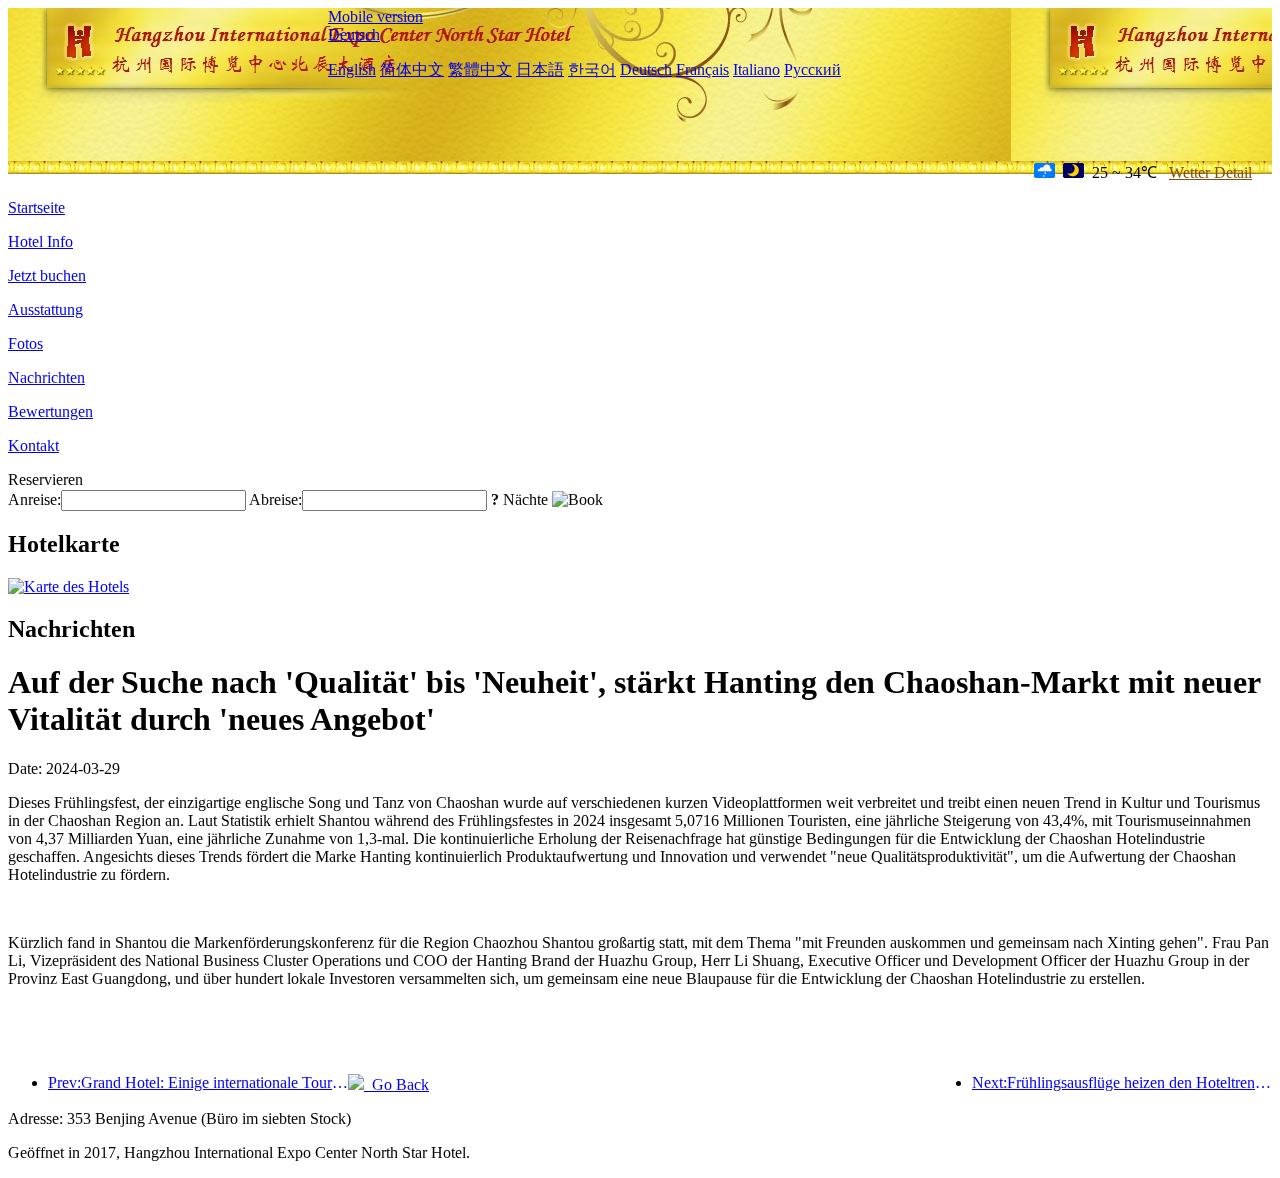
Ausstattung (45, 309)
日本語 (540, 69)
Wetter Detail (1210, 172)
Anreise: (34, 499)
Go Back (396, 1084)
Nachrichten (46, 377)
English (352, 69)
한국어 (592, 69)
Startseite (36, 207)
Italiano (756, 69)
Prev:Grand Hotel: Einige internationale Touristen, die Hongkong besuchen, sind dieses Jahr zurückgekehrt (198, 1082)
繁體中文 (480, 69)
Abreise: (275, 499)
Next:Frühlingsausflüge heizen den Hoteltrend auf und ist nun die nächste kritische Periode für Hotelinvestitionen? (1122, 1082)
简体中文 (412, 69)
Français (702, 69)
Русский (812, 69)
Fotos (25, 343)
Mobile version (375, 16)
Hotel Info (40, 241)
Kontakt (33, 445)
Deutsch (354, 34)
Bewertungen (50, 411)
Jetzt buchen (47, 275)
